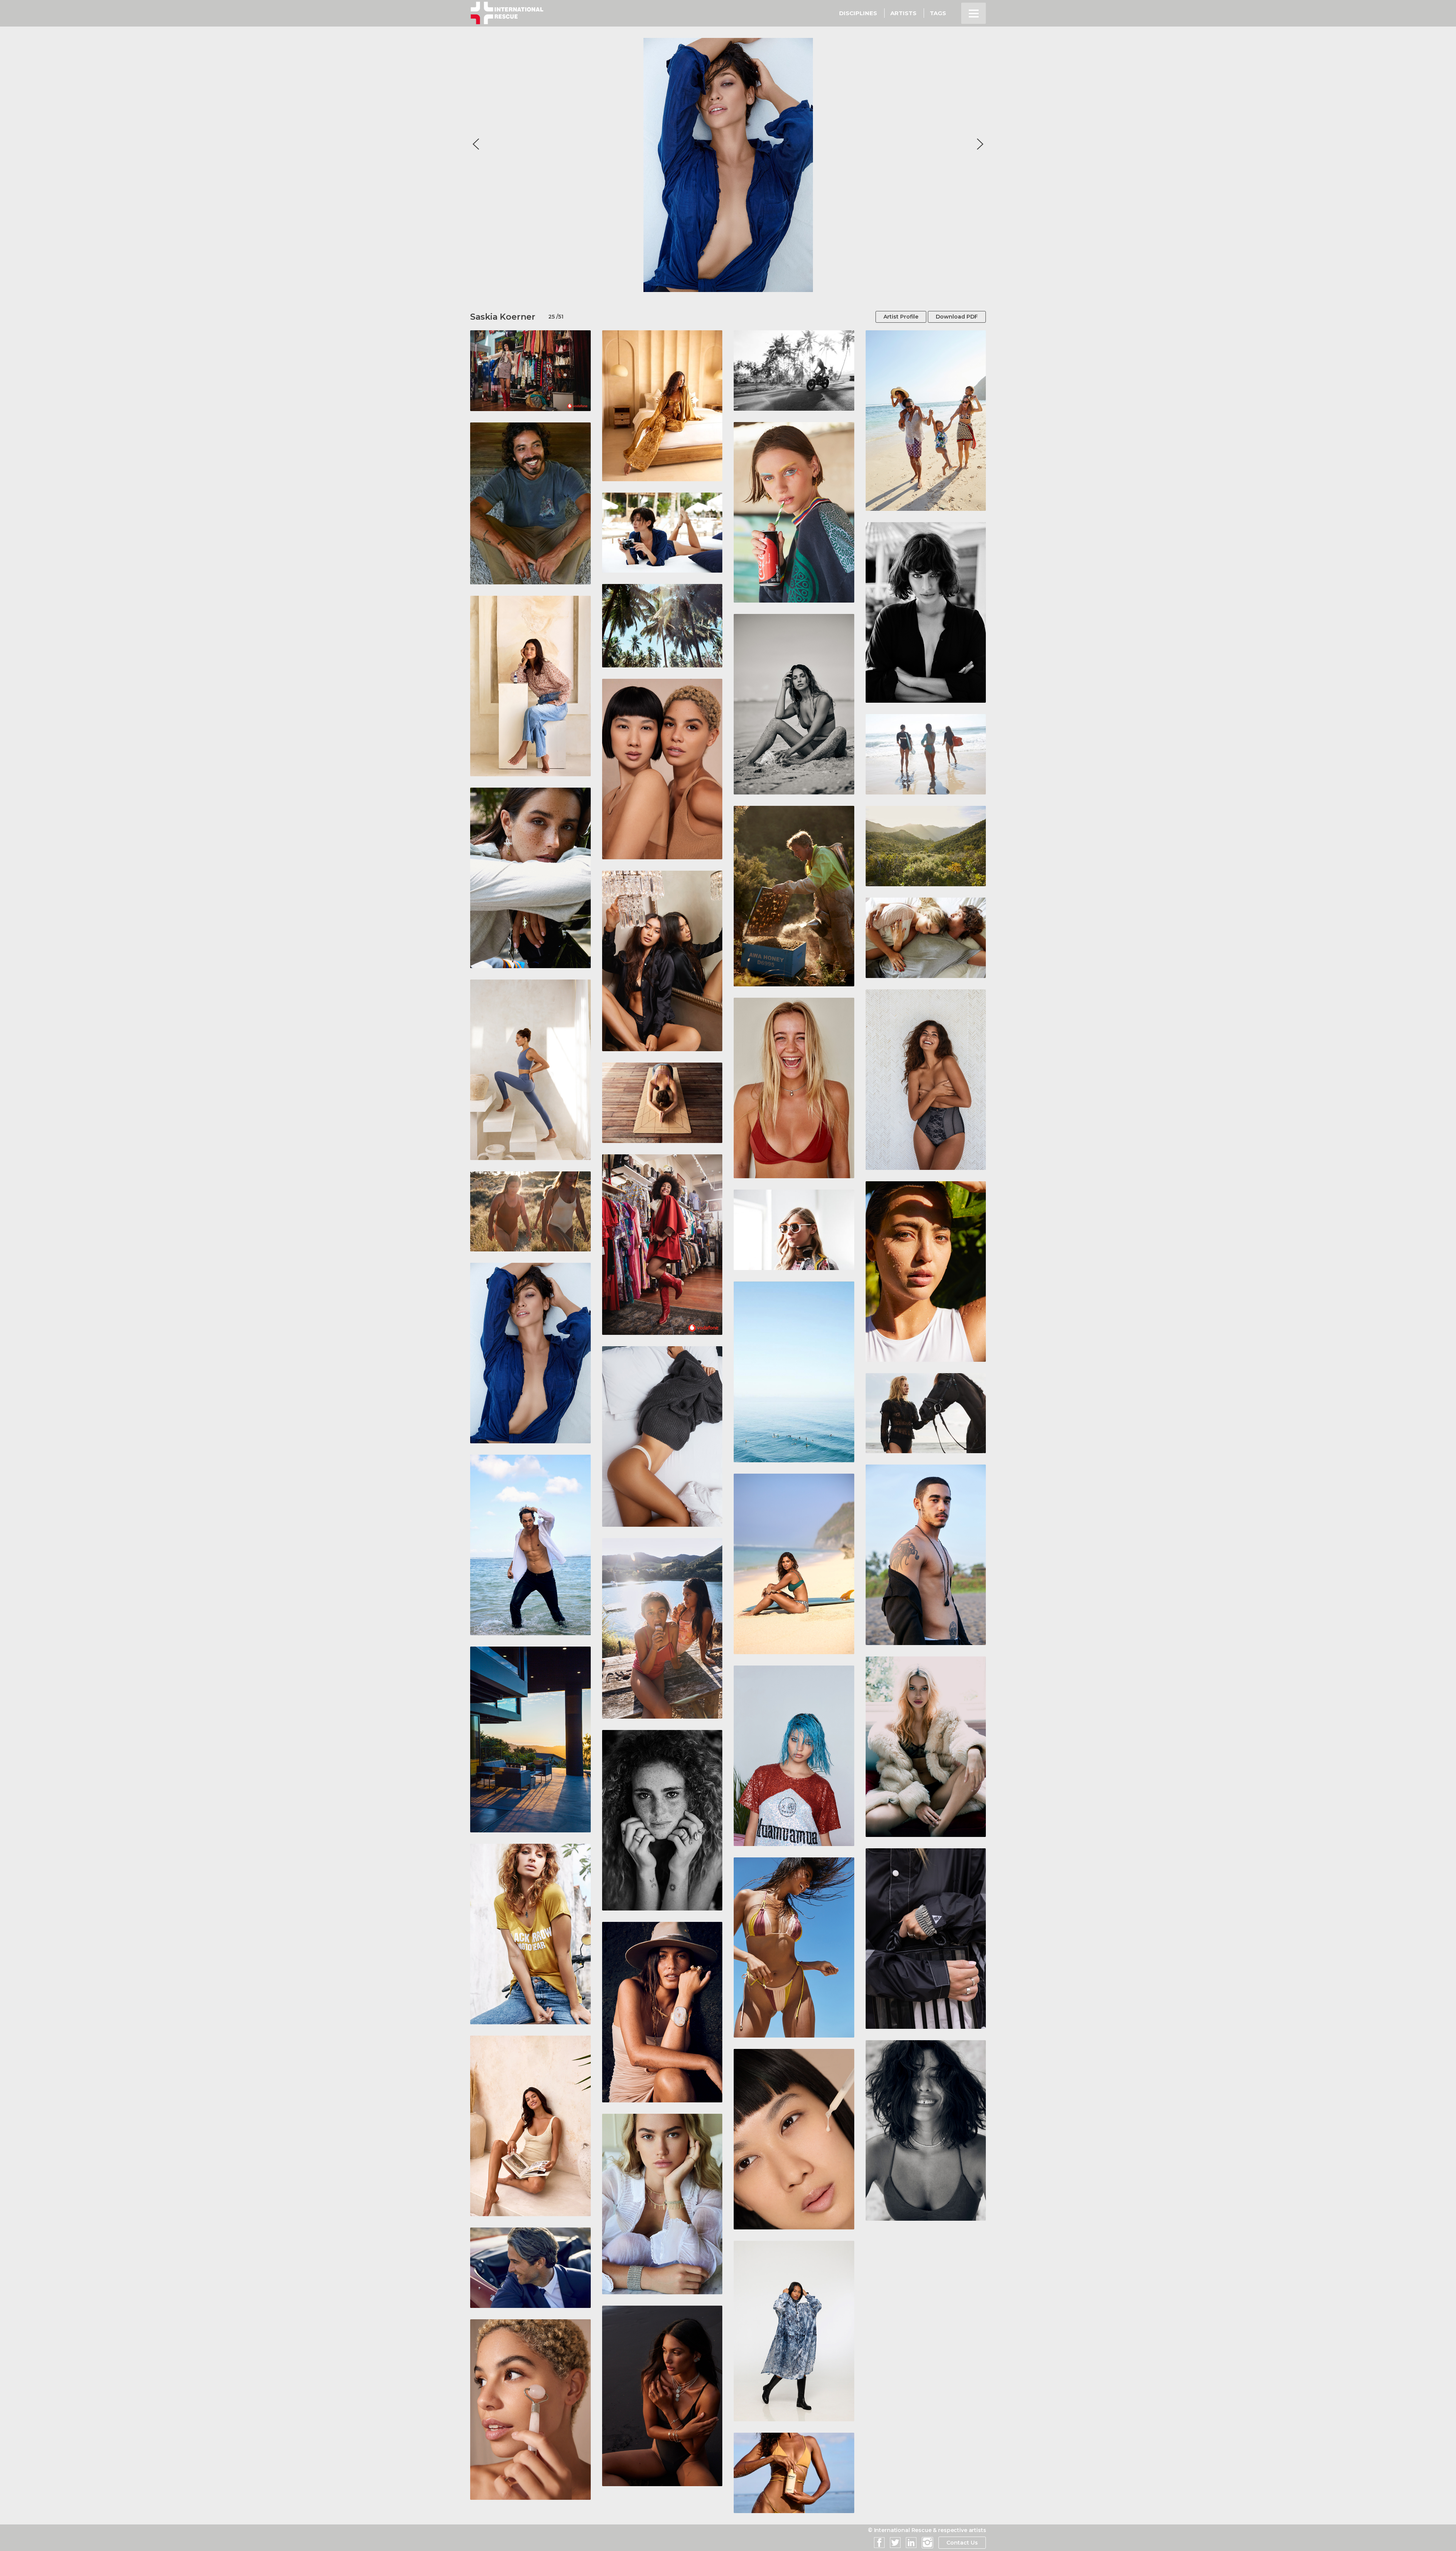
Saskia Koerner (503, 317)
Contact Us (962, 2543)
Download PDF (957, 317)
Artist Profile (901, 317)
